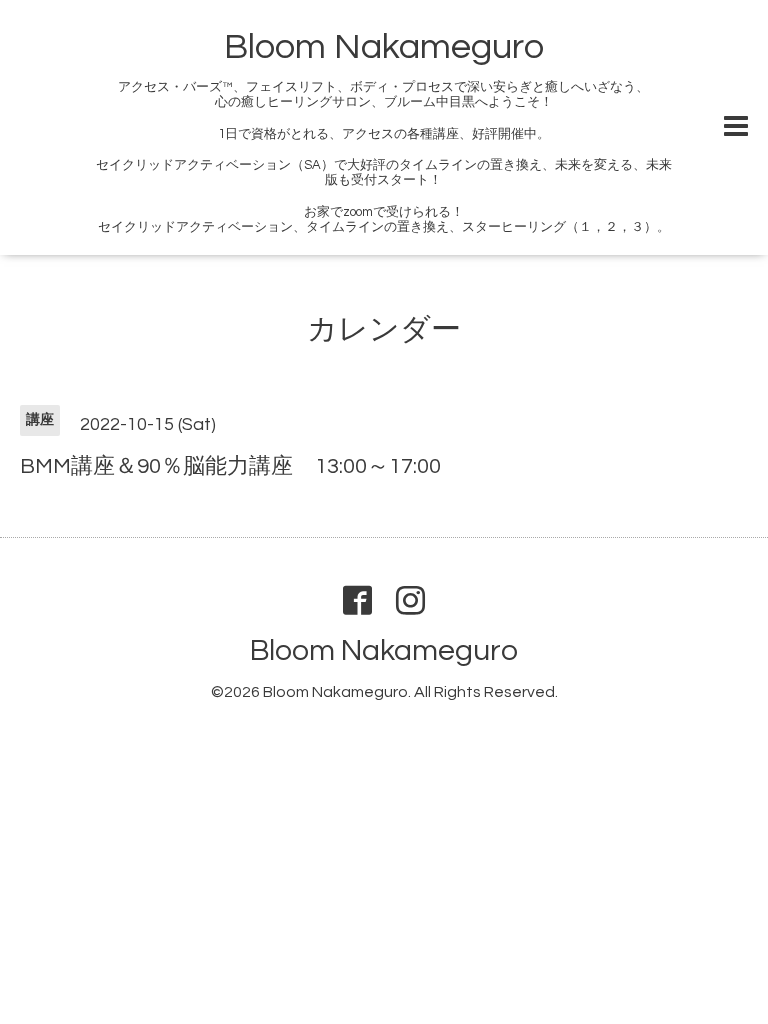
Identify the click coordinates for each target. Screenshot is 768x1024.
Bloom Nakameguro (384, 47)
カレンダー (384, 329)
